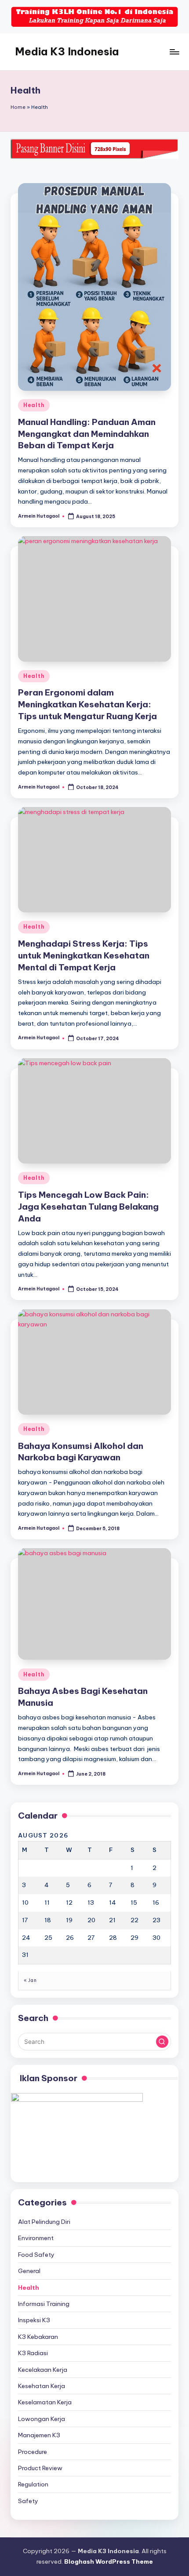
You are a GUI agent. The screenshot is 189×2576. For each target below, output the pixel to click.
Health (34, 405)
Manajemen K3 (39, 2435)
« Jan (30, 1980)
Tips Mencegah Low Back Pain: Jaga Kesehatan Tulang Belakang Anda (88, 1207)
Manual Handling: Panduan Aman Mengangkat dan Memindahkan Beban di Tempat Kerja (87, 434)
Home (18, 107)
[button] (162, 2042)
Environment (36, 2238)
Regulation (33, 2484)
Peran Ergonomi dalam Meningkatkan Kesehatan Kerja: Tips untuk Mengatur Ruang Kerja (87, 704)
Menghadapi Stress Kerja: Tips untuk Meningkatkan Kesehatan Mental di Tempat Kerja (84, 955)
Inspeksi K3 (34, 2320)
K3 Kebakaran (38, 2337)
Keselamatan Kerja (45, 2402)
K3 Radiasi (33, 2353)
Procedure (33, 2452)
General (29, 2271)
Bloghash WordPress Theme (109, 2562)
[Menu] (174, 52)
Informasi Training (44, 2304)
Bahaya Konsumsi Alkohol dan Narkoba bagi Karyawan (81, 1452)
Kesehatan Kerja (42, 2386)
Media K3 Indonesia (67, 51)
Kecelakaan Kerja (43, 2370)
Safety (28, 2501)
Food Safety (36, 2255)
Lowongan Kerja (42, 2419)
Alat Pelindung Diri (44, 2222)
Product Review (40, 2468)
